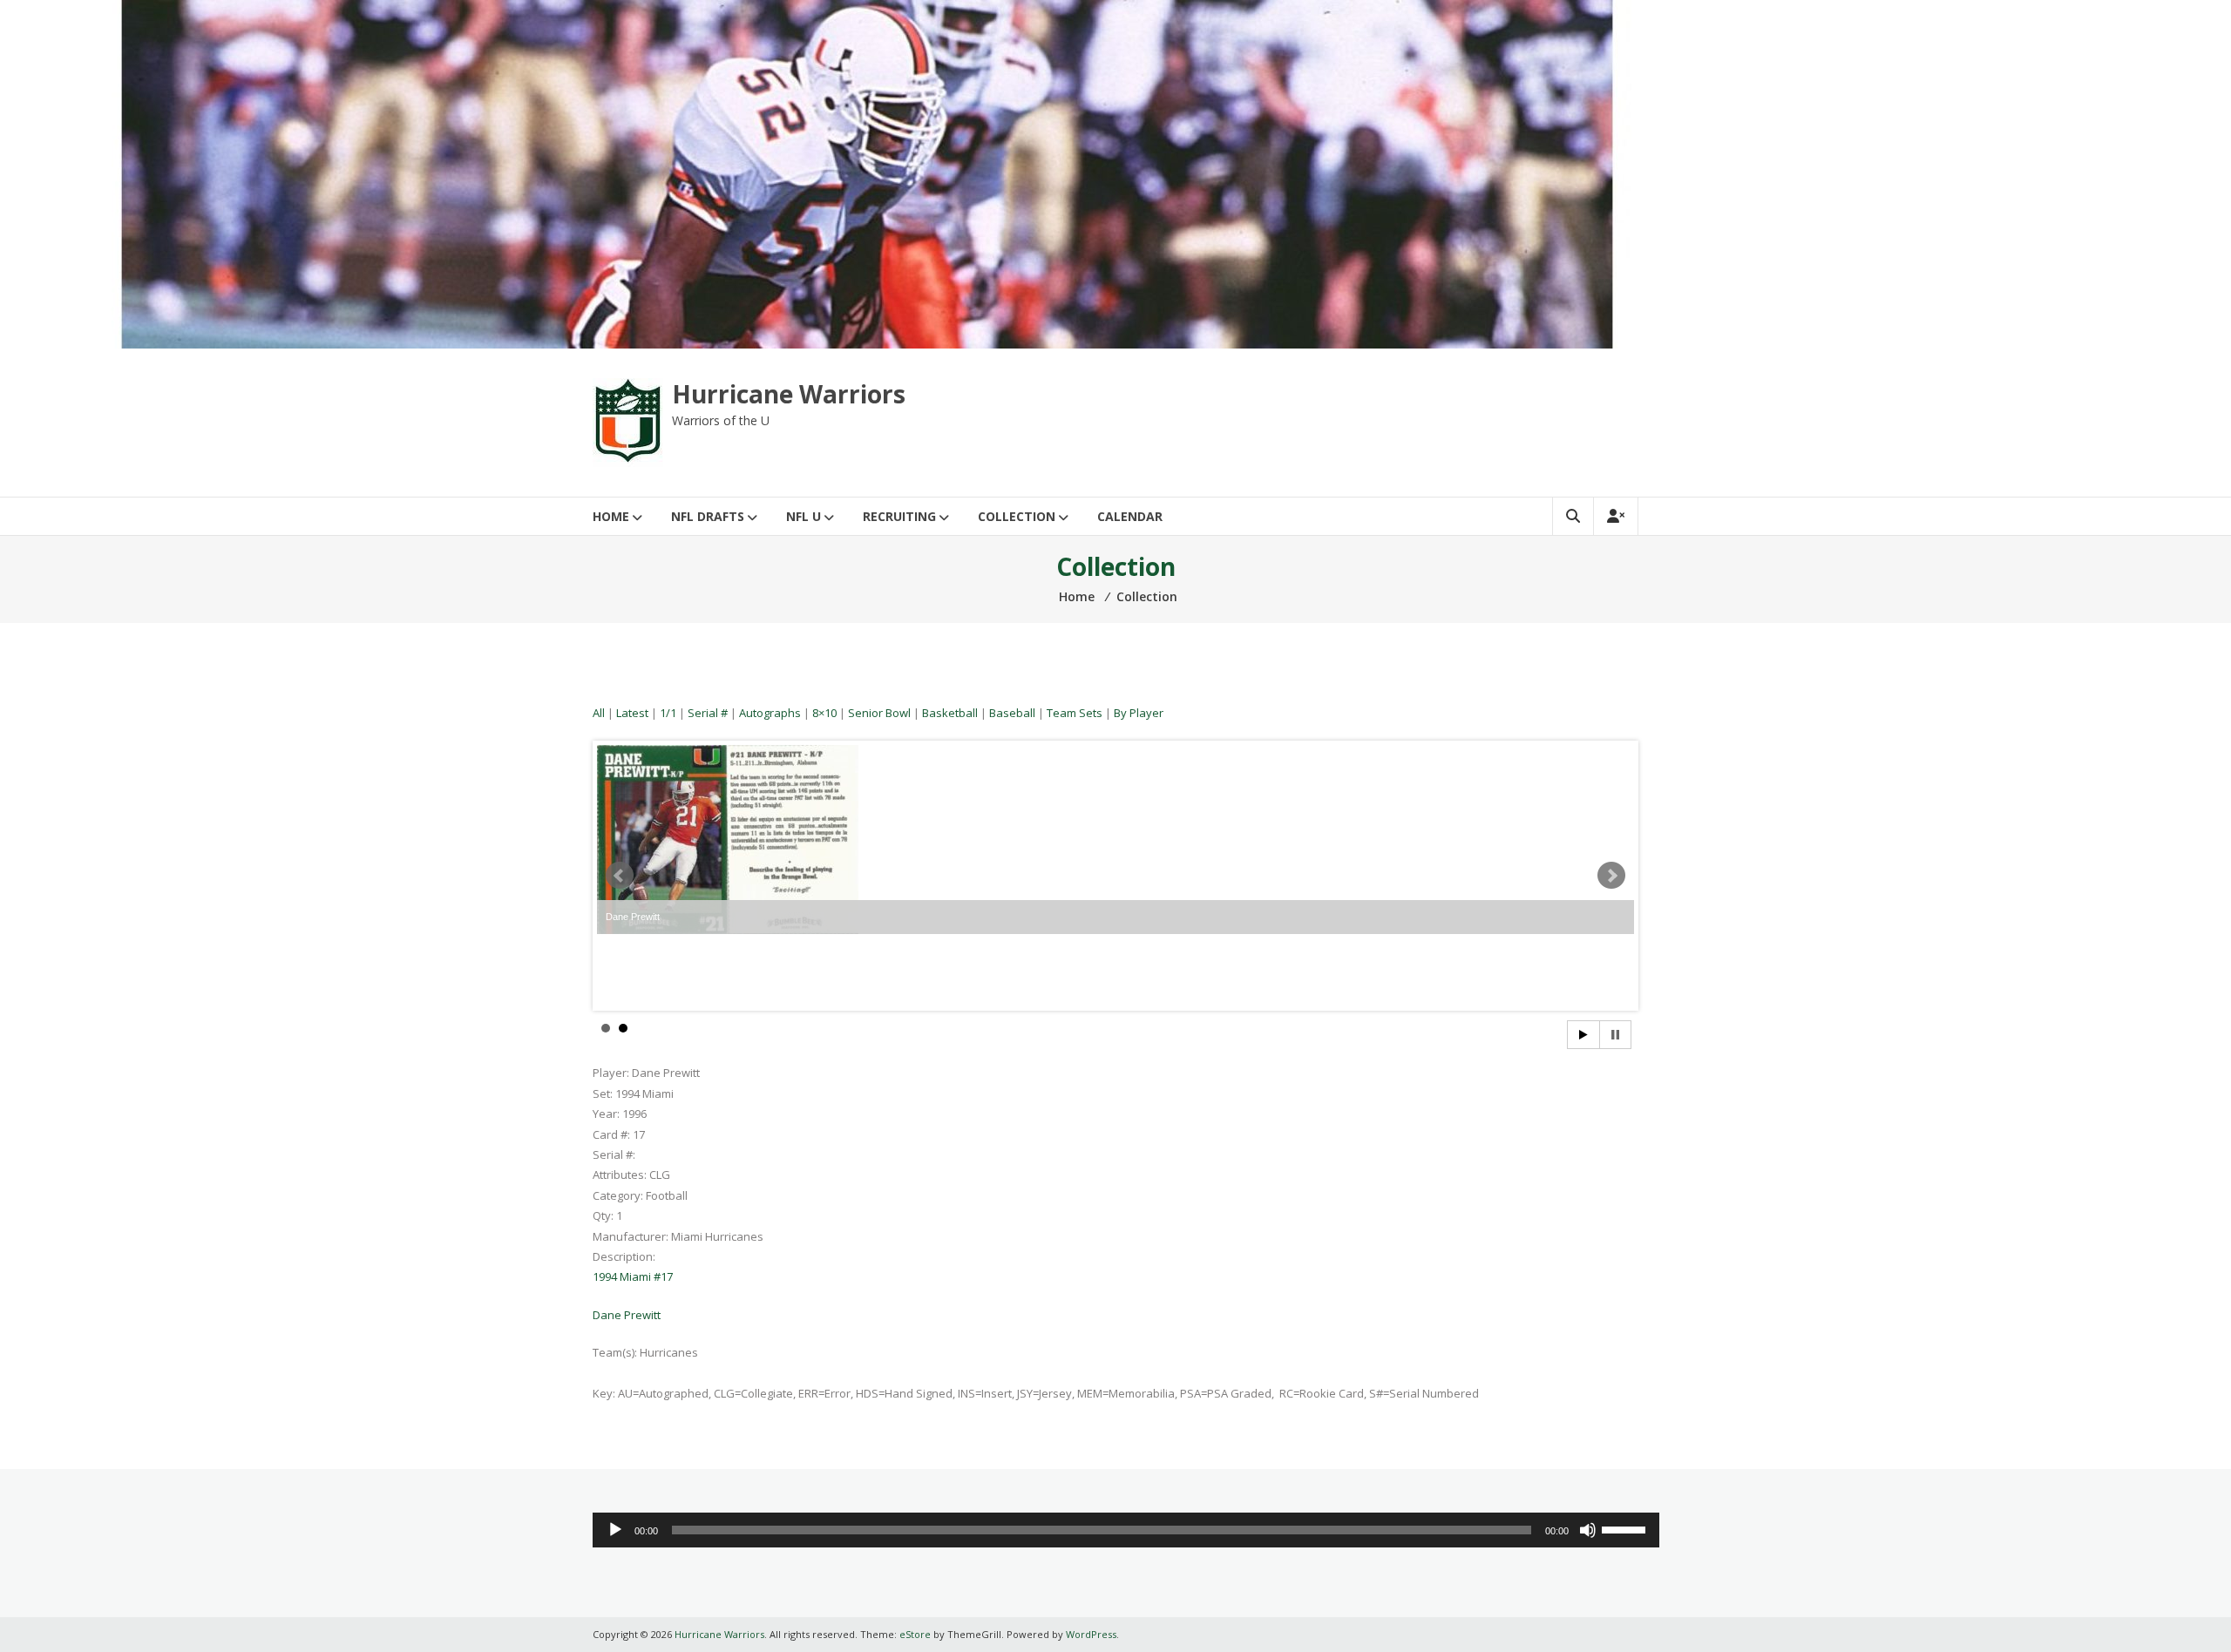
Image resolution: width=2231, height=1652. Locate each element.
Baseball (1012, 713)
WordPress (1091, 1634)
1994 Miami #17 (633, 1276)
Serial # (708, 713)
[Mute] (1588, 1530)
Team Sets (1075, 713)
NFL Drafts (708, 516)
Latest (632, 713)
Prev (620, 876)
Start (1583, 1035)
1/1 (668, 713)
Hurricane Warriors (789, 394)
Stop (1615, 1035)
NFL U (804, 516)
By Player (1139, 713)
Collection (1017, 516)
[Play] (615, 1530)
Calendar (1130, 516)
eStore (915, 1634)
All (599, 713)
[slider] (1626, 1528)
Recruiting (899, 516)
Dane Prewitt (627, 1315)
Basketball (950, 713)
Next (1611, 876)
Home (611, 516)
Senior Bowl (879, 713)
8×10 (824, 713)
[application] (1126, 1530)
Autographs (770, 713)
